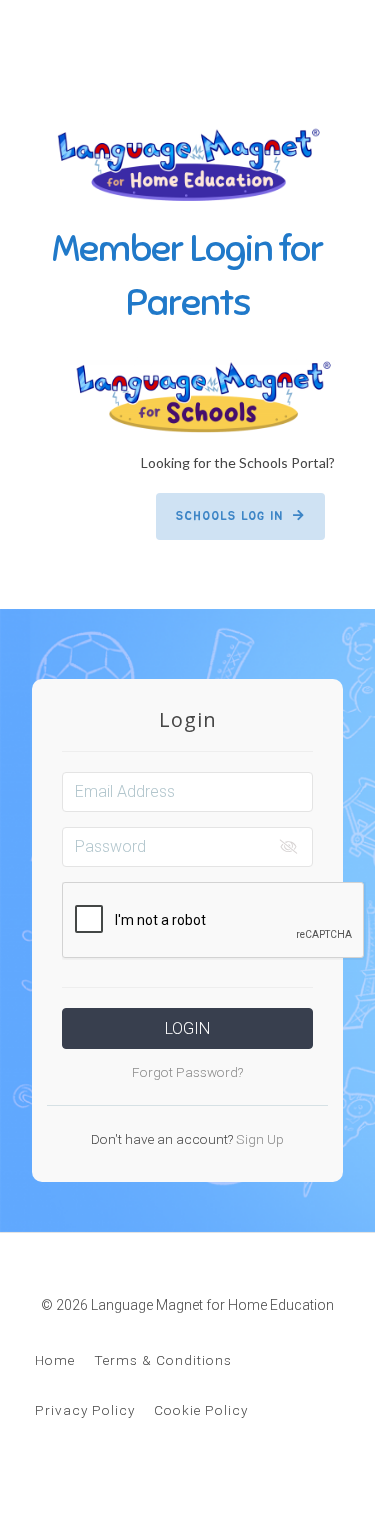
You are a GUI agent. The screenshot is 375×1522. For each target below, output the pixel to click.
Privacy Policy (85, 1410)
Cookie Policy (201, 1410)
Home (55, 1360)
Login (187, 1028)
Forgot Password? (187, 1072)
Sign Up (258, 1139)
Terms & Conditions (163, 1360)
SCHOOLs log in (229, 516)
